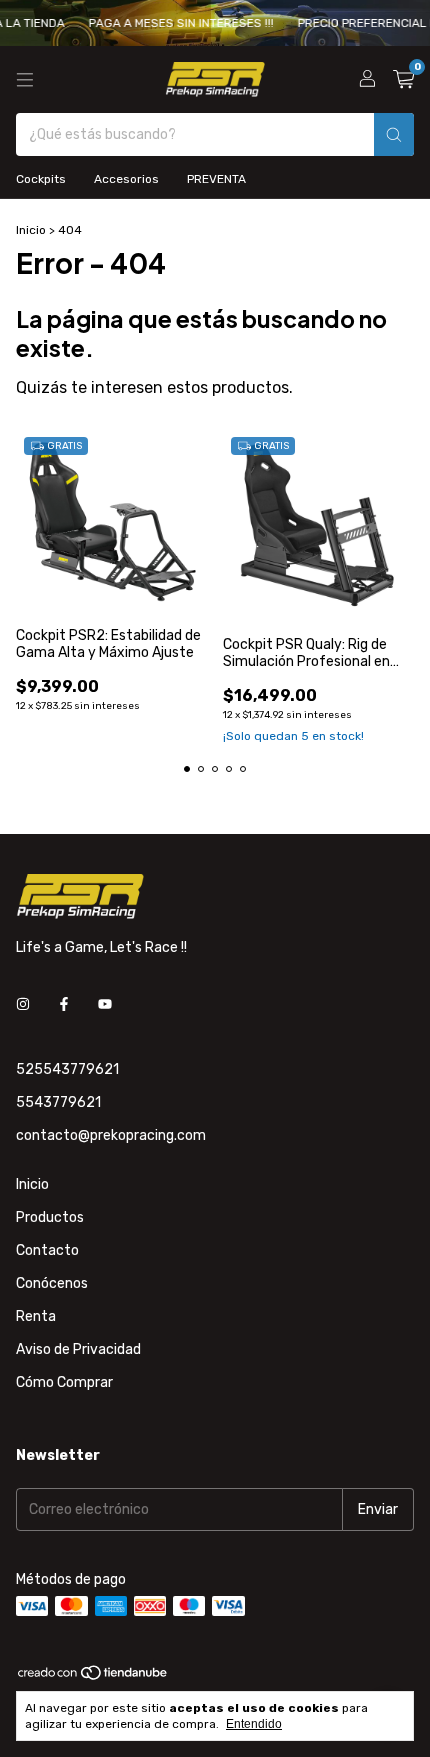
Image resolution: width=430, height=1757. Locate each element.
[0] (403, 80)
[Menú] (25, 80)
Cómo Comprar (64, 1382)
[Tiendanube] (93, 1677)
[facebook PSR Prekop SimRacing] (64, 1004)
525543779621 (67, 1069)
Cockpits (41, 179)
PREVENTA (216, 179)
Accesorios (126, 179)
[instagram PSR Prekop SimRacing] (23, 1004)
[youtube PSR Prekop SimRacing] (105, 1004)
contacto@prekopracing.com (111, 1135)
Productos (50, 1217)
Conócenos (52, 1283)
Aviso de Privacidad (78, 1349)
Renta (36, 1316)
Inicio (31, 230)
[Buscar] (394, 134)
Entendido (254, 1724)
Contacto (47, 1250)
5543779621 (58, 1102)
